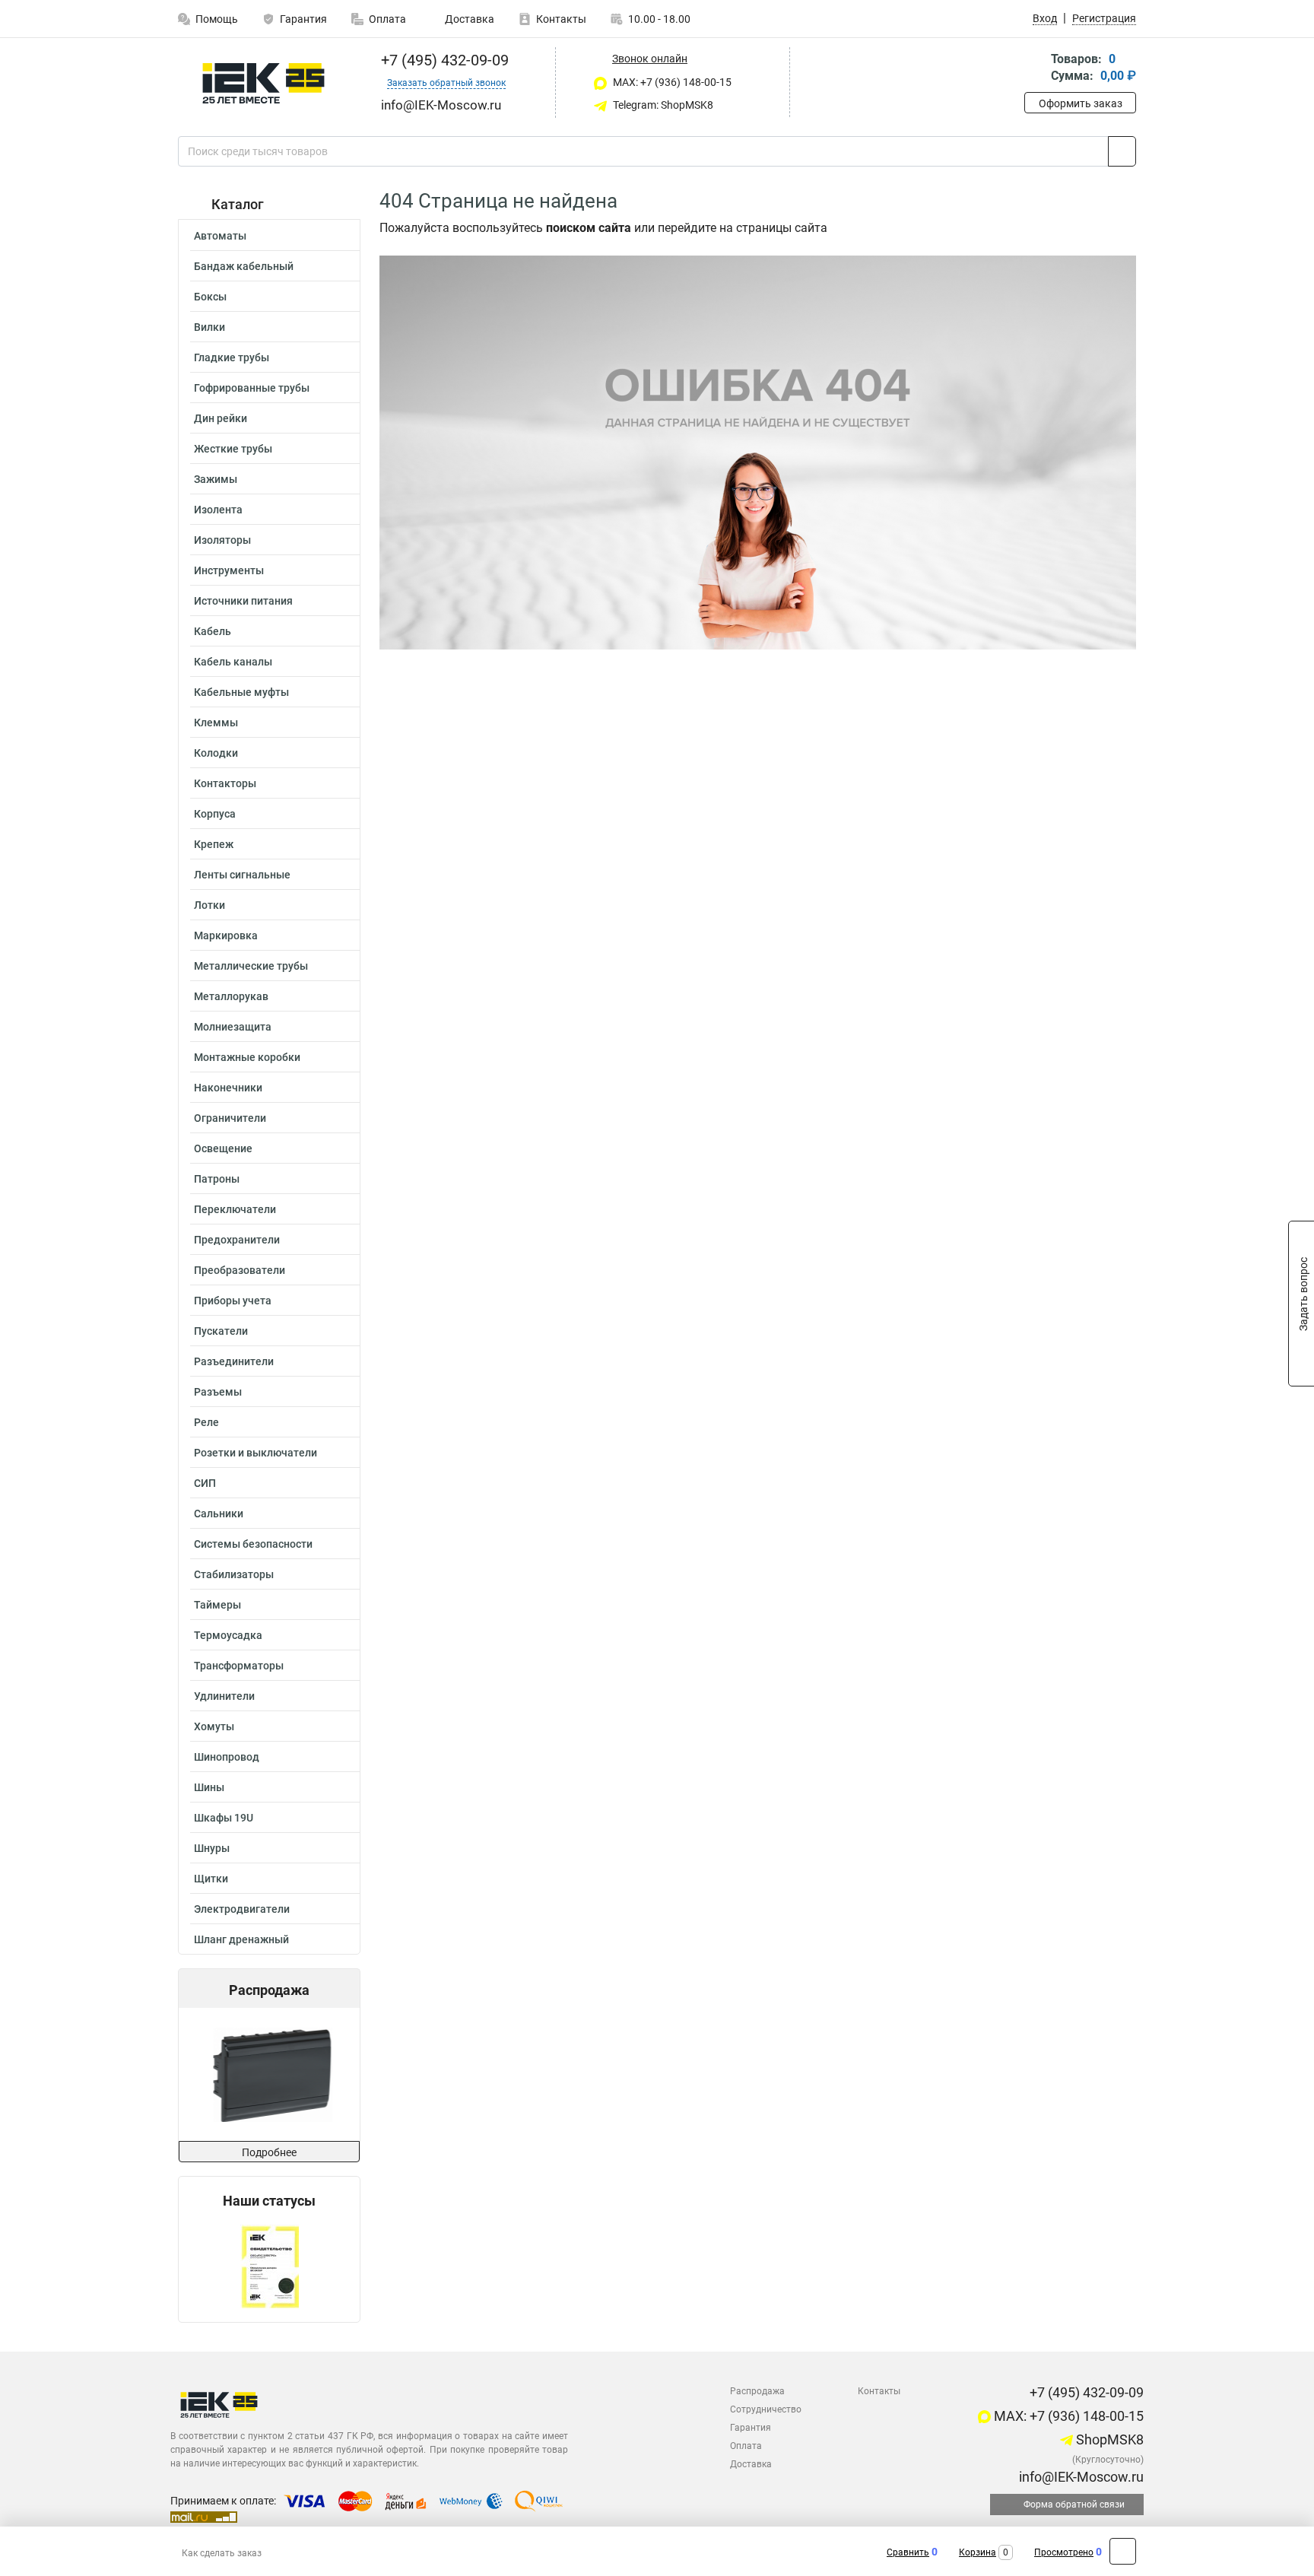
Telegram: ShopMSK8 (662, 105)
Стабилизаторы (234, 1574)
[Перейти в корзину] (1035, 69)
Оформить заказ (1081, 103)
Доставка (468, 19)
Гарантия (303, 19)
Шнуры (212, 1848)
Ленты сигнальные (242, 875)
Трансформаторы (239, 1666)
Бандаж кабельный (244, 266)
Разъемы (218, 1392)
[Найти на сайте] (1122, 151)
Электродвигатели (242, 1909)
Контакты (561, 19)
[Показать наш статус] (270, 2265)
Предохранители (237, 1240)
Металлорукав (231, 996)
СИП (205, 1483)
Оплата (387, 19)
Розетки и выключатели (255, 1453)
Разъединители (234, 1361)
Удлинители (224, 1696)
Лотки (209, 905)
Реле (206, 1422)
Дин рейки (221, 418)
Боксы (210, 297)
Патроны (217, 1179)
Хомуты (214, 1726)
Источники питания (243, 601)
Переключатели (235, 1209)
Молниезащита (233, 1027)
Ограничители (230, 1118)
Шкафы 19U (224, 1818)
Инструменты (229, 570)
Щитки (211, 1879)
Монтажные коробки (247, 1057)
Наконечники (228, 1088)
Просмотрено (1064, 2552)
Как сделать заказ (222, 2553)
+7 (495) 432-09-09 (443, 60)
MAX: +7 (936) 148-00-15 (671, 82)
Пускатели (221, 1331)
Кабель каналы (233, 662)
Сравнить (908, 2552)
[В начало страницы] (1123, 2551)
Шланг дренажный (241, 1939)
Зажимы (216, 479)
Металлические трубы (251, 966)
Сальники (219, 1514)
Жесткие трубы (233, 449)
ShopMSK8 (1108, 2439)
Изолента (218, 510)
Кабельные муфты (241, 692)
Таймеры (217, 1605)
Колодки (216, 753)
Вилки (209, 327)
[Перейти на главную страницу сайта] (263, 83)
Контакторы (225, 783)
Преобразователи (240, 1270)
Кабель (213, 631)
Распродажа (757, 2391)
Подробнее (269, 2152)
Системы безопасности (253, 1544)
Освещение (223, 1148)
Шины (209, 1787)
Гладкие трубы (232, 357)
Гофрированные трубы (252, 388)
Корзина (978, 2552)
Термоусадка (228, 1635)
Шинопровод (227, 1757)
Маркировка (226, 935)
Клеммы (216, 723)
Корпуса (215, 814)
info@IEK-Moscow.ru (1080, 2477)
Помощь (217, 19)
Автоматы (220, 236)
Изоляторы (222, 540)
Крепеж (214, 844)
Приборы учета (233, 1301)
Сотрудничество (766, 2409)
